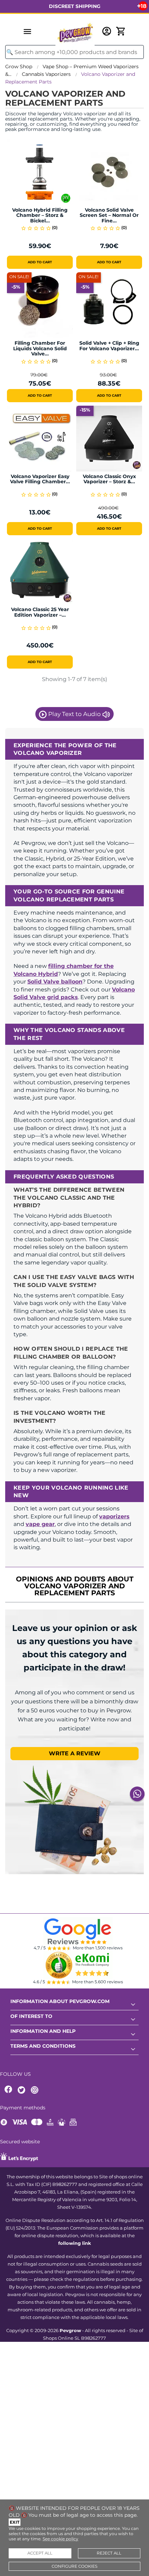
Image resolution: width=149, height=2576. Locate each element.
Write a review (75, 1753)
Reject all (109, 2553)
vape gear (40, 1524)
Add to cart (40, 262)
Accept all (40, 2553)
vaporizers (114, 1516)
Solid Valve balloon (55, 982)
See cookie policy (60, 2539)
